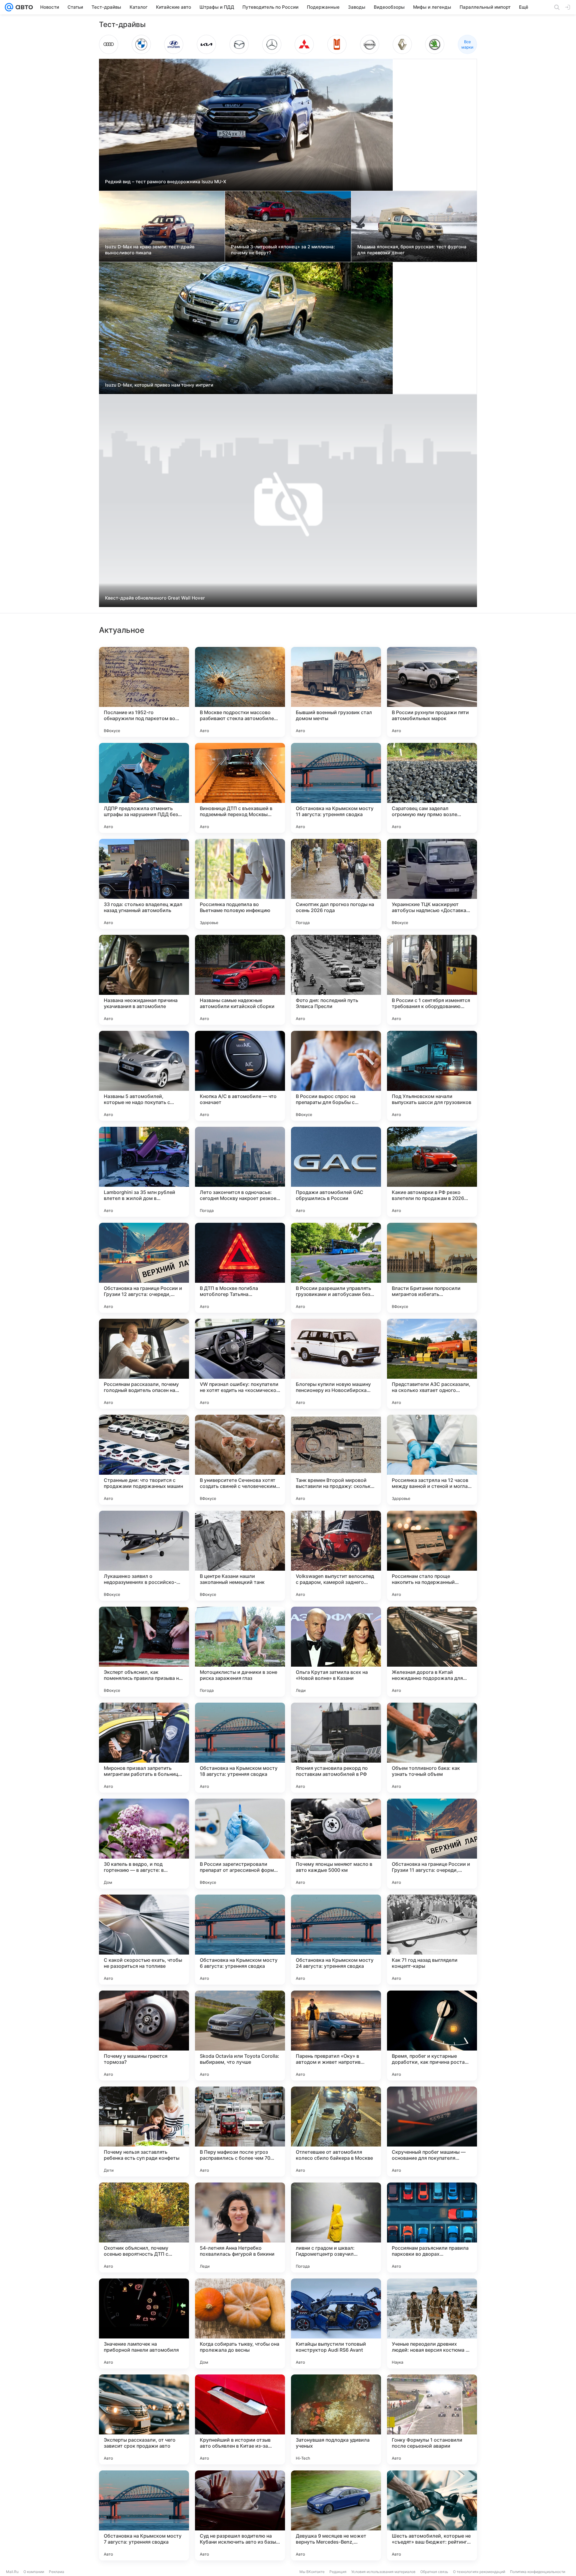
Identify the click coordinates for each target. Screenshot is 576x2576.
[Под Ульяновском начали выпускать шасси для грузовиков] (432, 1076)
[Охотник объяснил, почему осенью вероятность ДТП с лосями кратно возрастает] (144, 2227)
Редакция (338, 2572)
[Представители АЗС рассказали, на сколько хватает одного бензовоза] (432, 1364)
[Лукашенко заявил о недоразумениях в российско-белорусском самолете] (144, 1556)
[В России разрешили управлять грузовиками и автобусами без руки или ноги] (336, 1268)
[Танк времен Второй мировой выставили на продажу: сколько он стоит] (336, 1460)
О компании (34, 2572)
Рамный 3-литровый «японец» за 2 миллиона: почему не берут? (283, 250)
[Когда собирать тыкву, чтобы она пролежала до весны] (240, 2323)
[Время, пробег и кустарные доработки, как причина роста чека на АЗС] (432, 2036)
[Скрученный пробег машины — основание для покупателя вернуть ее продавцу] (432, 2132)
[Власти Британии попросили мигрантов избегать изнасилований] (432, 1268)
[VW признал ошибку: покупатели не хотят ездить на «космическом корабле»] (240, 1364)
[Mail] (9, 7)
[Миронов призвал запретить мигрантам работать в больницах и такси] (144, 1748)
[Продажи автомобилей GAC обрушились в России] (336, 1172)
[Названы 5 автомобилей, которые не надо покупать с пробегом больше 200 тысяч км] (144, 1076)
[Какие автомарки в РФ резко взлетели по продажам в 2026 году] (432, 1172)
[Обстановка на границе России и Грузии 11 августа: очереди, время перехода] (432, 1844)
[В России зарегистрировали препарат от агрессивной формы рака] (240, 1844)
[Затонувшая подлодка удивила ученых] (336, 2419)
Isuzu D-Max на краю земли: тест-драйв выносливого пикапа (150, 250)
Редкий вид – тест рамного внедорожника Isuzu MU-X (166, 182)
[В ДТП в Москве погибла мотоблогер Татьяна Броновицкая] (240, 1268)
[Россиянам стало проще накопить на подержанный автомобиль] (432, 1556)
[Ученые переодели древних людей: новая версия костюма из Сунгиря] (432, 2323)
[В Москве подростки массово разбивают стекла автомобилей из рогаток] (240, 692)
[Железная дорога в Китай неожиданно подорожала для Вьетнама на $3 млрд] (432, 1652)
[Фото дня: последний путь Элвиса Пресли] (336, 980)
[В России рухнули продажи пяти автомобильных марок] (432, 692)
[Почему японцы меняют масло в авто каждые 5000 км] (336, 1844)
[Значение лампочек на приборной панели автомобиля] (144, 2323)
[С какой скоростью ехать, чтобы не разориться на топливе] (144, 1940)
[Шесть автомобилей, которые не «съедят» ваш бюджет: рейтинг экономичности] (432, 2515)
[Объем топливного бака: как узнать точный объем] (432, 1748)
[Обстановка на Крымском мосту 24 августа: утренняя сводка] (336, 1940)
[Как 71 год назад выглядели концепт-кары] (432, 1940)
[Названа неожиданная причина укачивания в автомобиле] (144, 980)
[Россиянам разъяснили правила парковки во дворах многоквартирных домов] (432, 2227)
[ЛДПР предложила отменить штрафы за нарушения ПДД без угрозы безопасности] (144, 788)
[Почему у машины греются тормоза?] (144, 2036)
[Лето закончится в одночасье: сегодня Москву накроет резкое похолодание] (240, 1172)
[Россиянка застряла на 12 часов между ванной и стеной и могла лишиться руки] (432, 1460)
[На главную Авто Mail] (23, 7)
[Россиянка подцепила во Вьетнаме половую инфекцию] (240, 884)
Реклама (57, 2572)
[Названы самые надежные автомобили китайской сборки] (240, 980)
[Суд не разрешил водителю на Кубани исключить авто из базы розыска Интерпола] (240, 2515)
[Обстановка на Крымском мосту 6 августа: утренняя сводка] (240, 1940)
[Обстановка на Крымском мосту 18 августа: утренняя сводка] (240, 1748)
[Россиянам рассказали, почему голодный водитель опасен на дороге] (144, 1364)
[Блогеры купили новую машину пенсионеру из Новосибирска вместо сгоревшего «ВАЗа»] (336, 1364)
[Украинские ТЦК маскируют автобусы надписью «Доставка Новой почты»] (432, 884)
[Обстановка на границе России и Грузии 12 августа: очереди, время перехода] (144, 1268)
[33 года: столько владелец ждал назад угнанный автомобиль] (144, 884)
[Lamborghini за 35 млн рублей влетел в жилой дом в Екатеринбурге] (144, 1172)
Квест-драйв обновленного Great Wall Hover (155, 598)
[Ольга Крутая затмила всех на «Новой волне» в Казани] (336, 1652)
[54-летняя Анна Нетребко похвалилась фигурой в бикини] (240, 2227)
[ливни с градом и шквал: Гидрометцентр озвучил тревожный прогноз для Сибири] (336, 2227)
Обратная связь (434, 2572)
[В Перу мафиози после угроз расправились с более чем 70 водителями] (240, 2132)
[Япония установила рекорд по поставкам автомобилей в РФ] (336, 1748)
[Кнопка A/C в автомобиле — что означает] (240, 1076)
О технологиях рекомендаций (479, 2572)
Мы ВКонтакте (312, 2572)
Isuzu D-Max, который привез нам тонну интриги (159, 385)
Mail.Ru (12, 2572)
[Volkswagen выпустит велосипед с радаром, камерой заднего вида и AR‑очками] (336, 1556)
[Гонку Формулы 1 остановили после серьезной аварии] (432, 2419)
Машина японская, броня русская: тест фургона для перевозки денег (412, 250)
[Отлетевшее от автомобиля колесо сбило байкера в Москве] (336, 2132)
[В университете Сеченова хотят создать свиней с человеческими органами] (240, 1460)
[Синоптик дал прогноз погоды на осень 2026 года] (336, 884)
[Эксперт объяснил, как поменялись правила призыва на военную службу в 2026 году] (144, 1652)
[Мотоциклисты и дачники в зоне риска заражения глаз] (240, 1652)
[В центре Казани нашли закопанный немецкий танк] (240, 1556)
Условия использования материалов (383, 2572)
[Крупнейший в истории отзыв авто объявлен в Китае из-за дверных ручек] (240, 2419)
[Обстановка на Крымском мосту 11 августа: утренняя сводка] (336, 788)
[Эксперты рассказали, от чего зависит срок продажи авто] (144, 2419)
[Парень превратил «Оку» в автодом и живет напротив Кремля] (336, 2036)
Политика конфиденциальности (538, 2572)
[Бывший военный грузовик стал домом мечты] (336, 692)
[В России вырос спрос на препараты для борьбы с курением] (336, 1076)
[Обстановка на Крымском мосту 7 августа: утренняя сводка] (144, 2515)
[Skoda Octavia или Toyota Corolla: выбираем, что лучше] (240, 2036)
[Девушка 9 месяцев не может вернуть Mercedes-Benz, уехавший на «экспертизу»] (336, 2515)
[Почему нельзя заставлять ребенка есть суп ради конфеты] (144, 2132)
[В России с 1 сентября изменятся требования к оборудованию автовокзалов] (432, 980)
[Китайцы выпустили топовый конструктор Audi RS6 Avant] (336, 2323)
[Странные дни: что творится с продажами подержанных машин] (144, 1460)
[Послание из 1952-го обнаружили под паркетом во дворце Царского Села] (144, 692)
